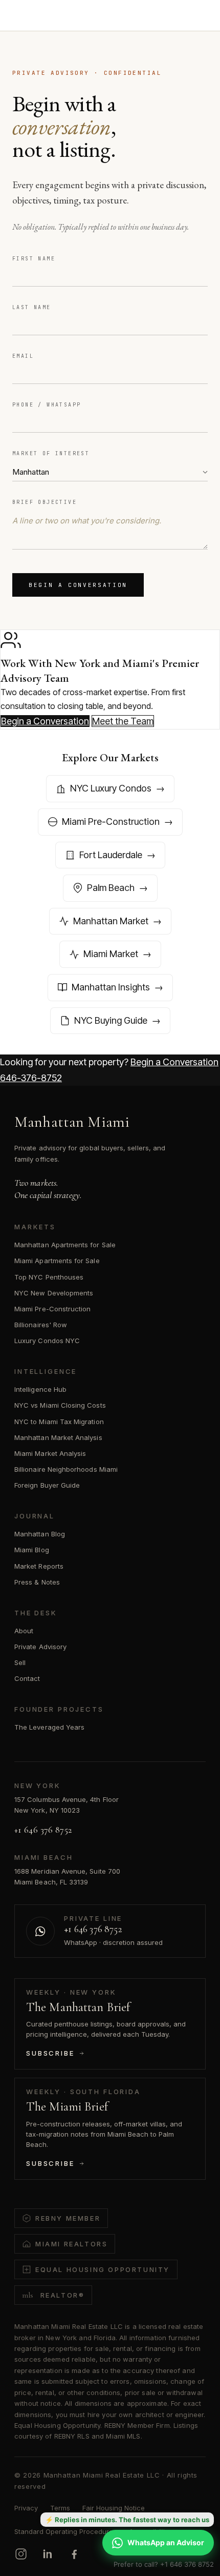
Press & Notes (37, 1582)
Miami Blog (32, 1550)
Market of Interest (51, 453)
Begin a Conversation (78, 585)
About (24, 1631)
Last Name (32, 307)
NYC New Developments (54, 1293)
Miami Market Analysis (50, 1453)
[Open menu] (196, 16)
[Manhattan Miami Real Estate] (57, 16)
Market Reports (39, 1566)
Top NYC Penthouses (49, 1277)
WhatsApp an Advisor (166, 2542)
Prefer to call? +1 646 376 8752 (164, 2564)
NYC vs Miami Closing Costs (60, 1405)
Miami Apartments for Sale (57, 1261)
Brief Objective (45, 502)
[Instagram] (21, 2554)
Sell (20, 1662)
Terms (60, 2508)
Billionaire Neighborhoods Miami (66, 1469)
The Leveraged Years (49, 1727)
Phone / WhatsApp (47, 405)
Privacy (26, 2508)
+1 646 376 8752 (43, 1830)
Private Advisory (40, 1647)
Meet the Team (123, 721)
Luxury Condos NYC (47, 1341)
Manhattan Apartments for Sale (65, 1245)
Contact (27, 1678)
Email (23, 356)
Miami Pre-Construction (52, 1309)
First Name (34, 259)
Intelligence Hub (40, 1389)
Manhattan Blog (40, 1534)
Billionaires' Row (41, 1325)
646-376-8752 (31, 1078)
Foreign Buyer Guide (47, 1485)
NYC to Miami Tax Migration (59, 1422)
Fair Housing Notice (114, 2508)
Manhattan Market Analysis (58, 1437)
